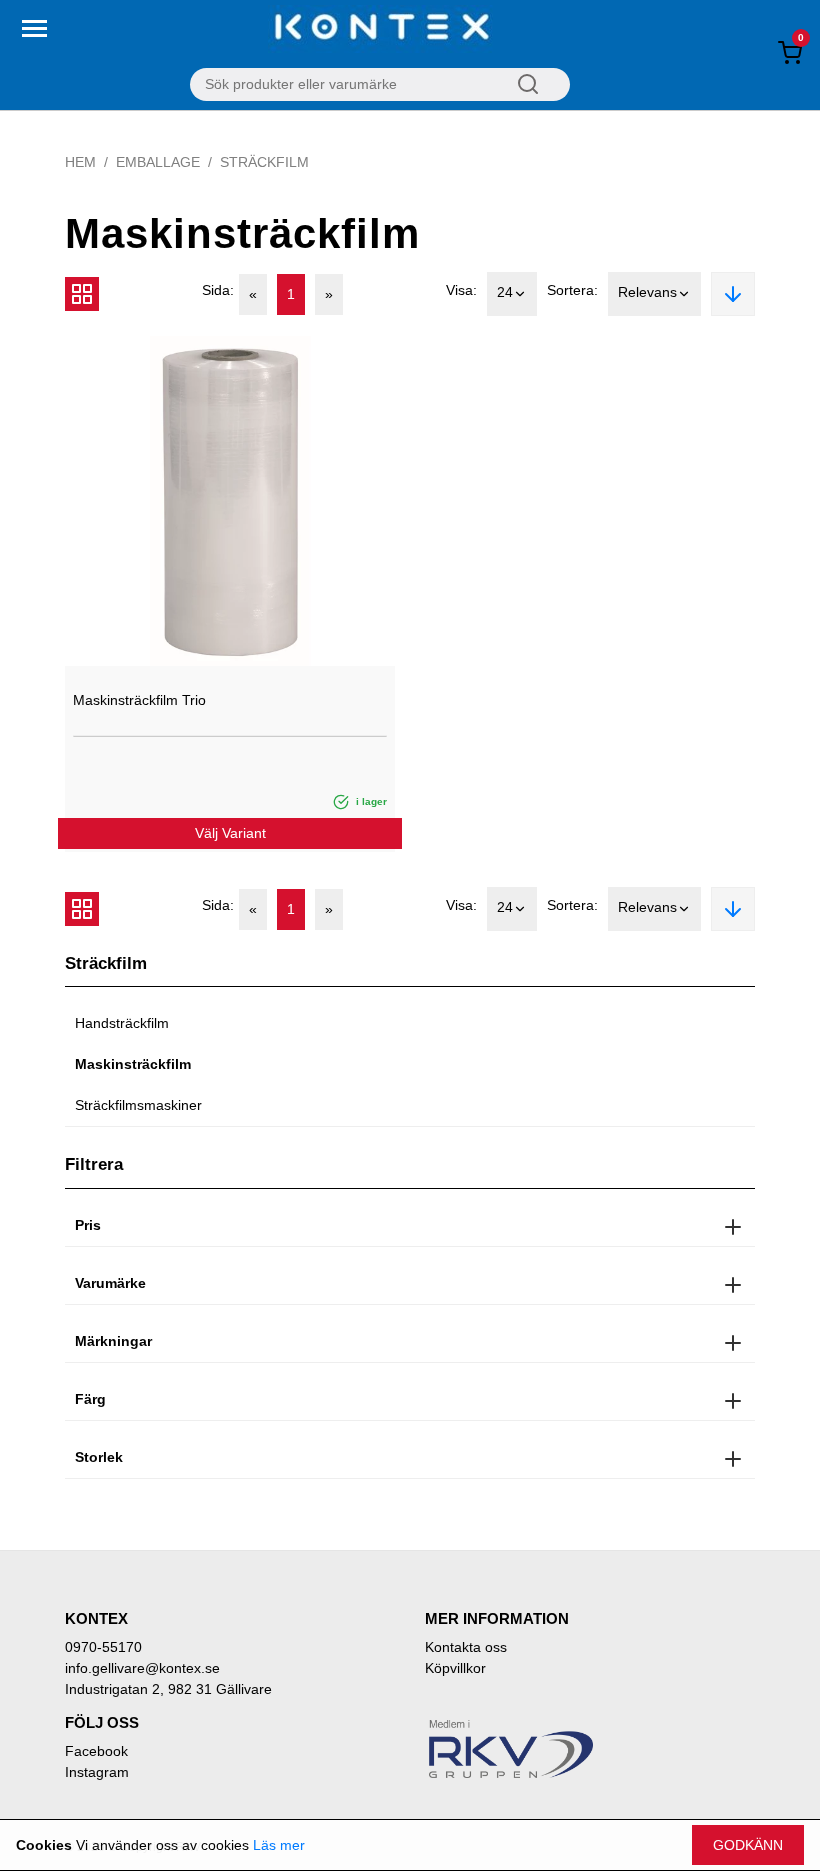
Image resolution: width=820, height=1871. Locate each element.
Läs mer (279, 1845)
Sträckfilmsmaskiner (138, 1105)
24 (505, 292)
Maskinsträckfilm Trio (139, 700)
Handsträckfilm (122, 1023)
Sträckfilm (264, 162)
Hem (80, 162)
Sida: (218, 290)
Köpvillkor (455, 1668)
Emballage (158, 162)
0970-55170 (103, 1647)
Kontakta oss (466, 1647)
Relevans (647, 292)
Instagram (97, 1772)
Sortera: (572, 290)
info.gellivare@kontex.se (142, 1668)
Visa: (461, 290)
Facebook (96, 1751)
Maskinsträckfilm (133, 1064)
